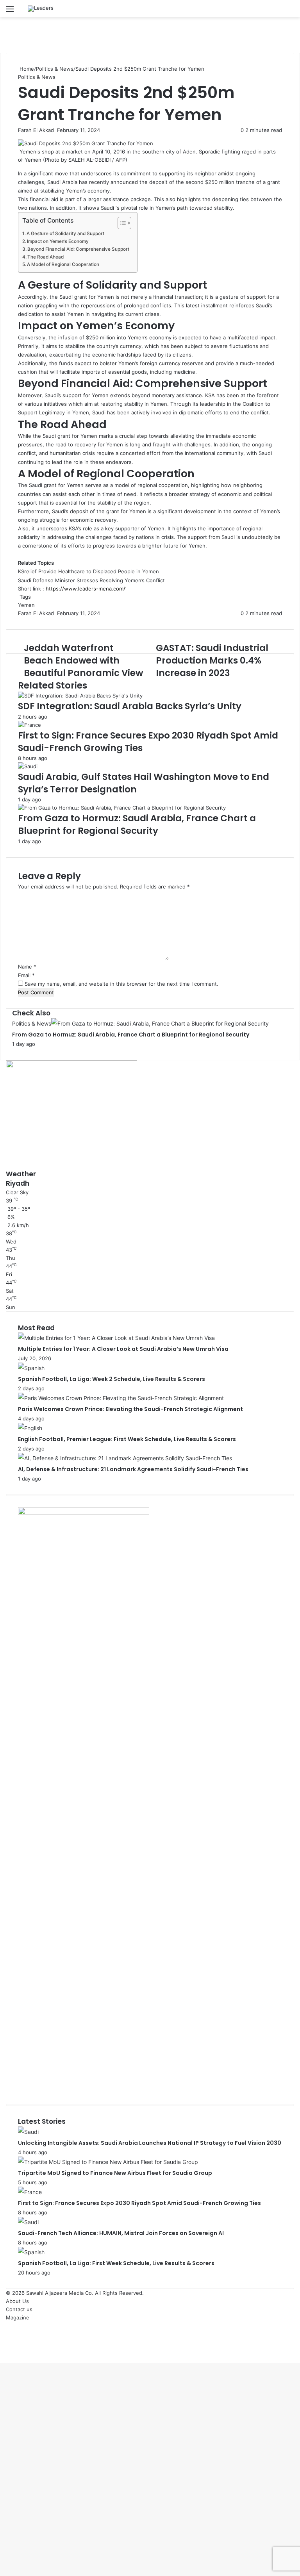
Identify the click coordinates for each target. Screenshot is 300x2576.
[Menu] (10, 12)
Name (27, 967)
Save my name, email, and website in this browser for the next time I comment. (121, 984)
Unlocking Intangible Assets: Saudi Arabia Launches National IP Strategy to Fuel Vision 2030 (150, 2143)
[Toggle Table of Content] (121, 223)
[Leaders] (41, 9)
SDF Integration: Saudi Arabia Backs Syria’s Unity (130, 706)
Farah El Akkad (36, 130)
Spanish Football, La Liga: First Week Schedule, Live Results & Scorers (116, 2263)
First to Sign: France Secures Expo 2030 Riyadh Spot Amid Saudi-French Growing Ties (139, 2203)
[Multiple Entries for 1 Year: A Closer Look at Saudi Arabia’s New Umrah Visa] (116, 1338)
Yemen (26, 605)
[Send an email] (56, 130)
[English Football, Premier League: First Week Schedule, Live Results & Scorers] (30, 1428)
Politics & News (55, 69)
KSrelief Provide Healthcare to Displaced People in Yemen (88, 571)
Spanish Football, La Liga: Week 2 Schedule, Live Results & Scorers (112, 1379)
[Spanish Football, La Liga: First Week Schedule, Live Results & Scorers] (31, 2252)
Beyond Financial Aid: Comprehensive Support (78, 249)
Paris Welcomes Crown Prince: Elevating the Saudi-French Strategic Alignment (130, 1409)
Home (26, 69)
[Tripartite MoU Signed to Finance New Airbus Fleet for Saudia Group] (108, 2162)
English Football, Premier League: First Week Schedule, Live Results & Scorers (127, 1439)
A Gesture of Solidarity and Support (65, 234)
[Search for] (290, 12)
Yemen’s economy (88, 191)
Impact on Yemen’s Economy (58, 241)
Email (26, 975)
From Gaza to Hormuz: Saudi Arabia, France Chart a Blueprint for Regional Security (137, 824)
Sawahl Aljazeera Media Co (59, 2293)
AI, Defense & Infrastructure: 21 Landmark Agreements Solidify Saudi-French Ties (133, 1469)
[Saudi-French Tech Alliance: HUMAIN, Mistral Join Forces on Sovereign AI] (28, 2222)
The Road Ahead (46, 257)
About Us (17, 2301)
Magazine (18, 2317)
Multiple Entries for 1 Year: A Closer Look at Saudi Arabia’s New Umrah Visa (123, 1349)
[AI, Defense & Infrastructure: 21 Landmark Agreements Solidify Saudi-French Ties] (125, 1458)
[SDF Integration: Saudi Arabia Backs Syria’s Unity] (80, 696)
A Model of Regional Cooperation (63, 264)
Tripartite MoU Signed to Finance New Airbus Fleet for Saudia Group (115, 2173)
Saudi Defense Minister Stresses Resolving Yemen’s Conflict (91, 580)
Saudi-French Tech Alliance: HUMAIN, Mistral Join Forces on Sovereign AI (121, 2233)
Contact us (19, 2309)
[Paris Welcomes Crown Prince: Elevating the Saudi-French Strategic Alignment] (121, 1398)
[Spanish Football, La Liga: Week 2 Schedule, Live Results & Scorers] (31, 1368)
